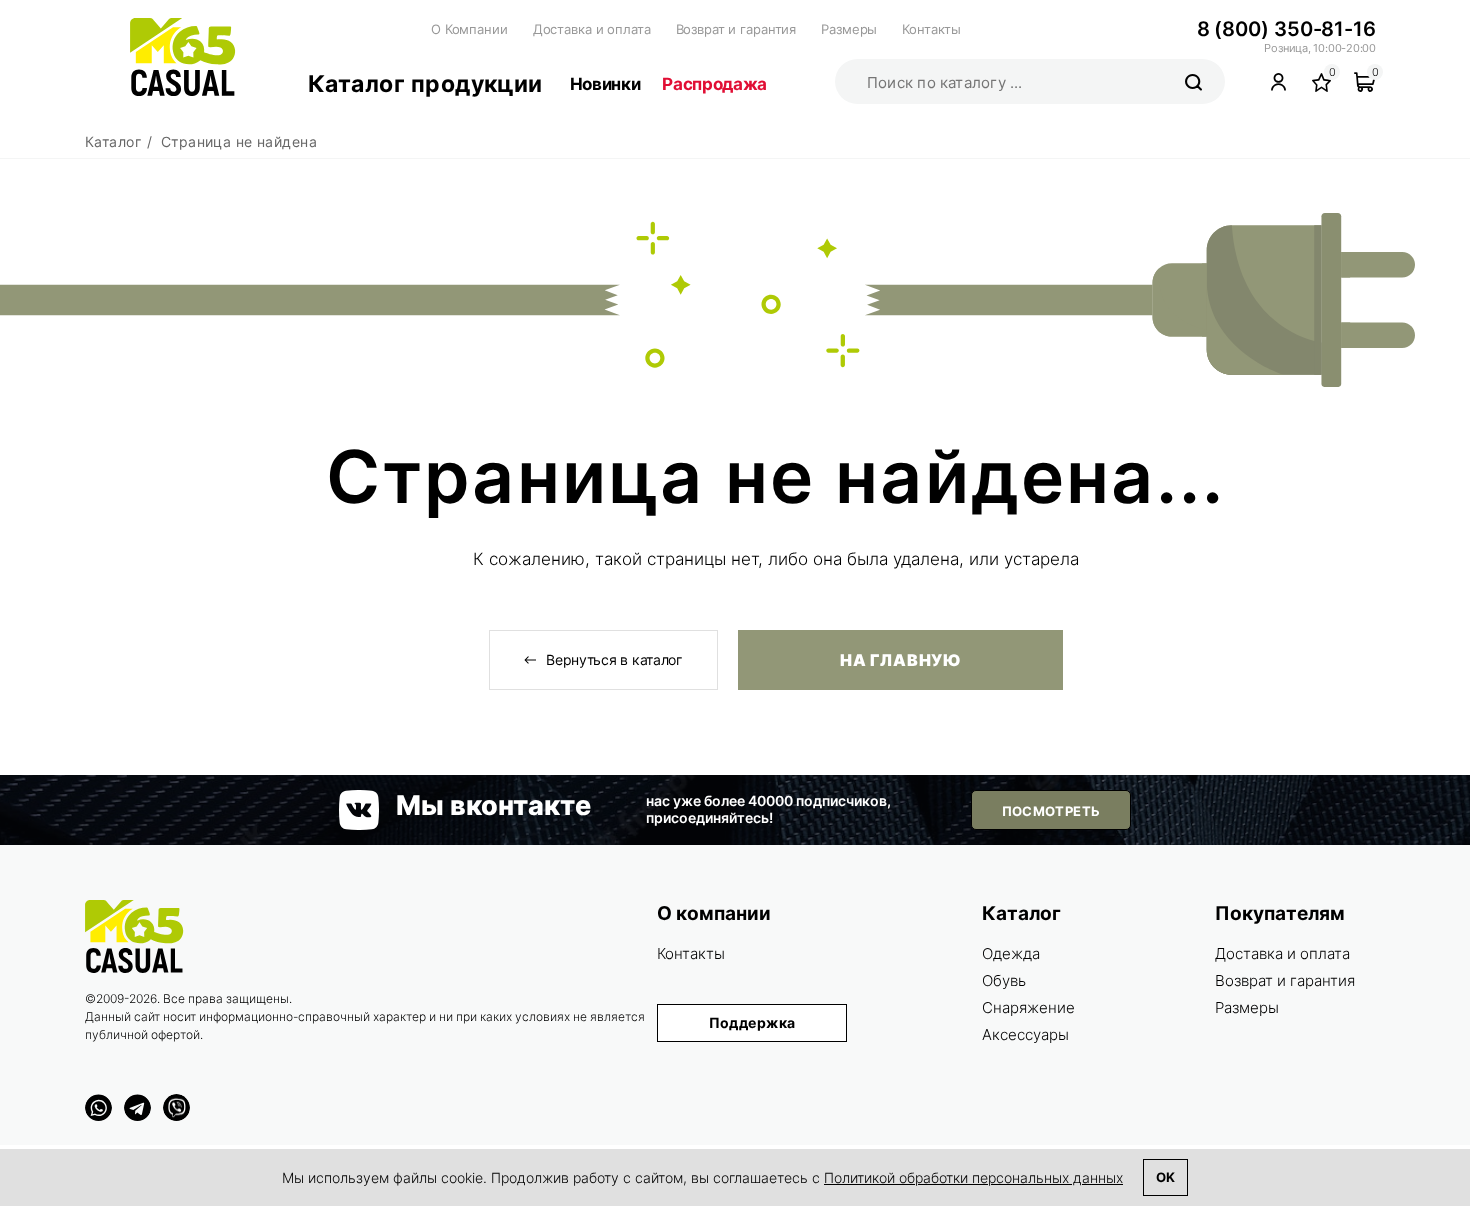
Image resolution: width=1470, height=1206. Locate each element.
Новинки (605, 84)
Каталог (1021, 913)
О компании (714, 913)
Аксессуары (1025, 1034)
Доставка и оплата (592, 29)
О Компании (469, 29)
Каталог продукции (425, 84)
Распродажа (714, 84)
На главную (900, 660)
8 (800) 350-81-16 (1286, 29)
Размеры (849, 29)
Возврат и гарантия (736, 29)
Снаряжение (1028, 1007)
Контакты (931, 29)
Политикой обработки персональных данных (973, 1177)
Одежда (1011, 953)
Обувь (1004, 980)
